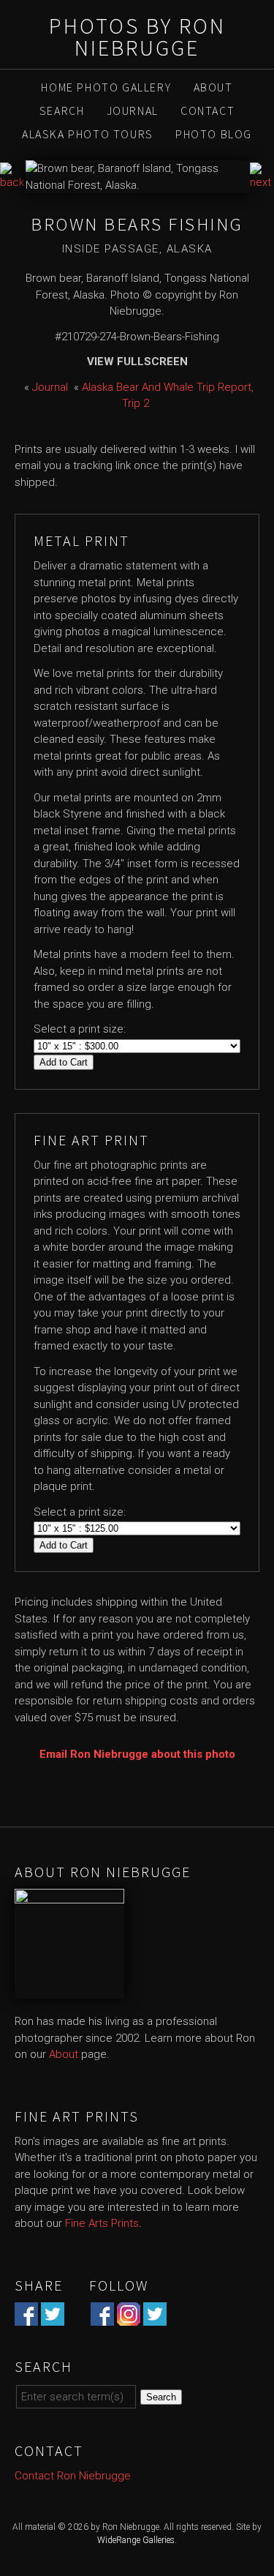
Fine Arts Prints (102, 2223)
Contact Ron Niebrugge (73, 2476)
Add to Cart (64, 1062)
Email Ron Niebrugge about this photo (137, 1754)
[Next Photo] (262, 182)
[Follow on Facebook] (102, 2317)
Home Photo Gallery (106, 87)
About (213, 87)
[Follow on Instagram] (129, 2317)
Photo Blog (214, 134)
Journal (133, 111)
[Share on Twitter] (53, 2317)
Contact (208, 111)
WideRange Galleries (136, 2540)
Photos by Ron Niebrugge (137, 37)
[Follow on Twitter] (155, 2317)
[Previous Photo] (13, 182)
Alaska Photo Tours (88, 134)
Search (62, 111)
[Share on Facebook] (26, 2317)
